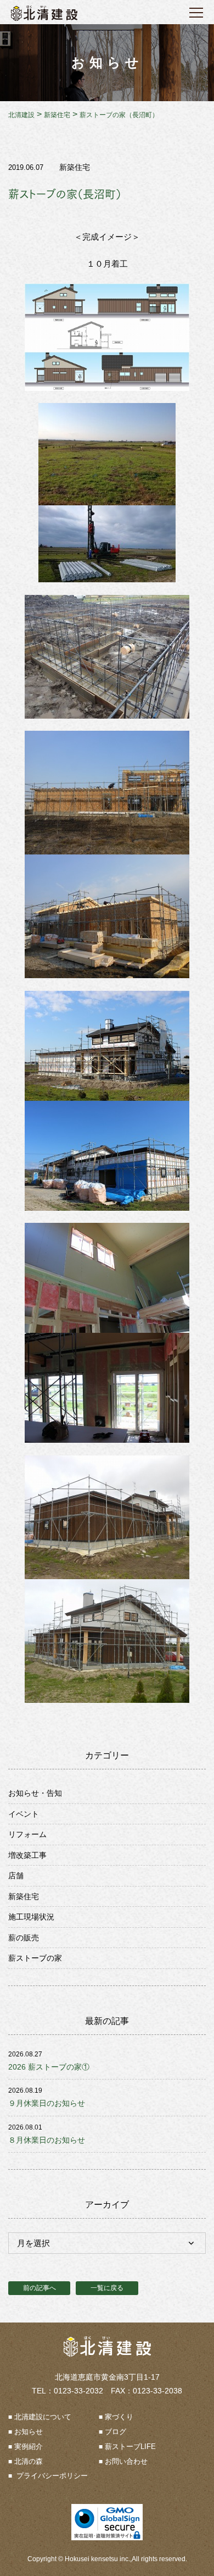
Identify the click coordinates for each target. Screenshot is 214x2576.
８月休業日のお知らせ (47, 2140)
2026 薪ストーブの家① (49, 2067)
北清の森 (29, 2461)
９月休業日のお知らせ (47, 2103)
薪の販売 (24, 1938)
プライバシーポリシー (51, 2476)
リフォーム (27, 1834)
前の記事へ (40, 2288)
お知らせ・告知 (35, 1793)
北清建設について (43, 2417)
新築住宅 (75, 167)
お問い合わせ (126, 2461)
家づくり (119, 2417)
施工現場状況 (31, 1917)
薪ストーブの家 (35, 1958)
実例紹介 (29, 2447)
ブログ (116, 2432)
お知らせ (29, 2432)
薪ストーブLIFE (130, 2447)
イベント (24, 1814)
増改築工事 (27, 1855)
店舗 (16, 1876)
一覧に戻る (107, 2288)
